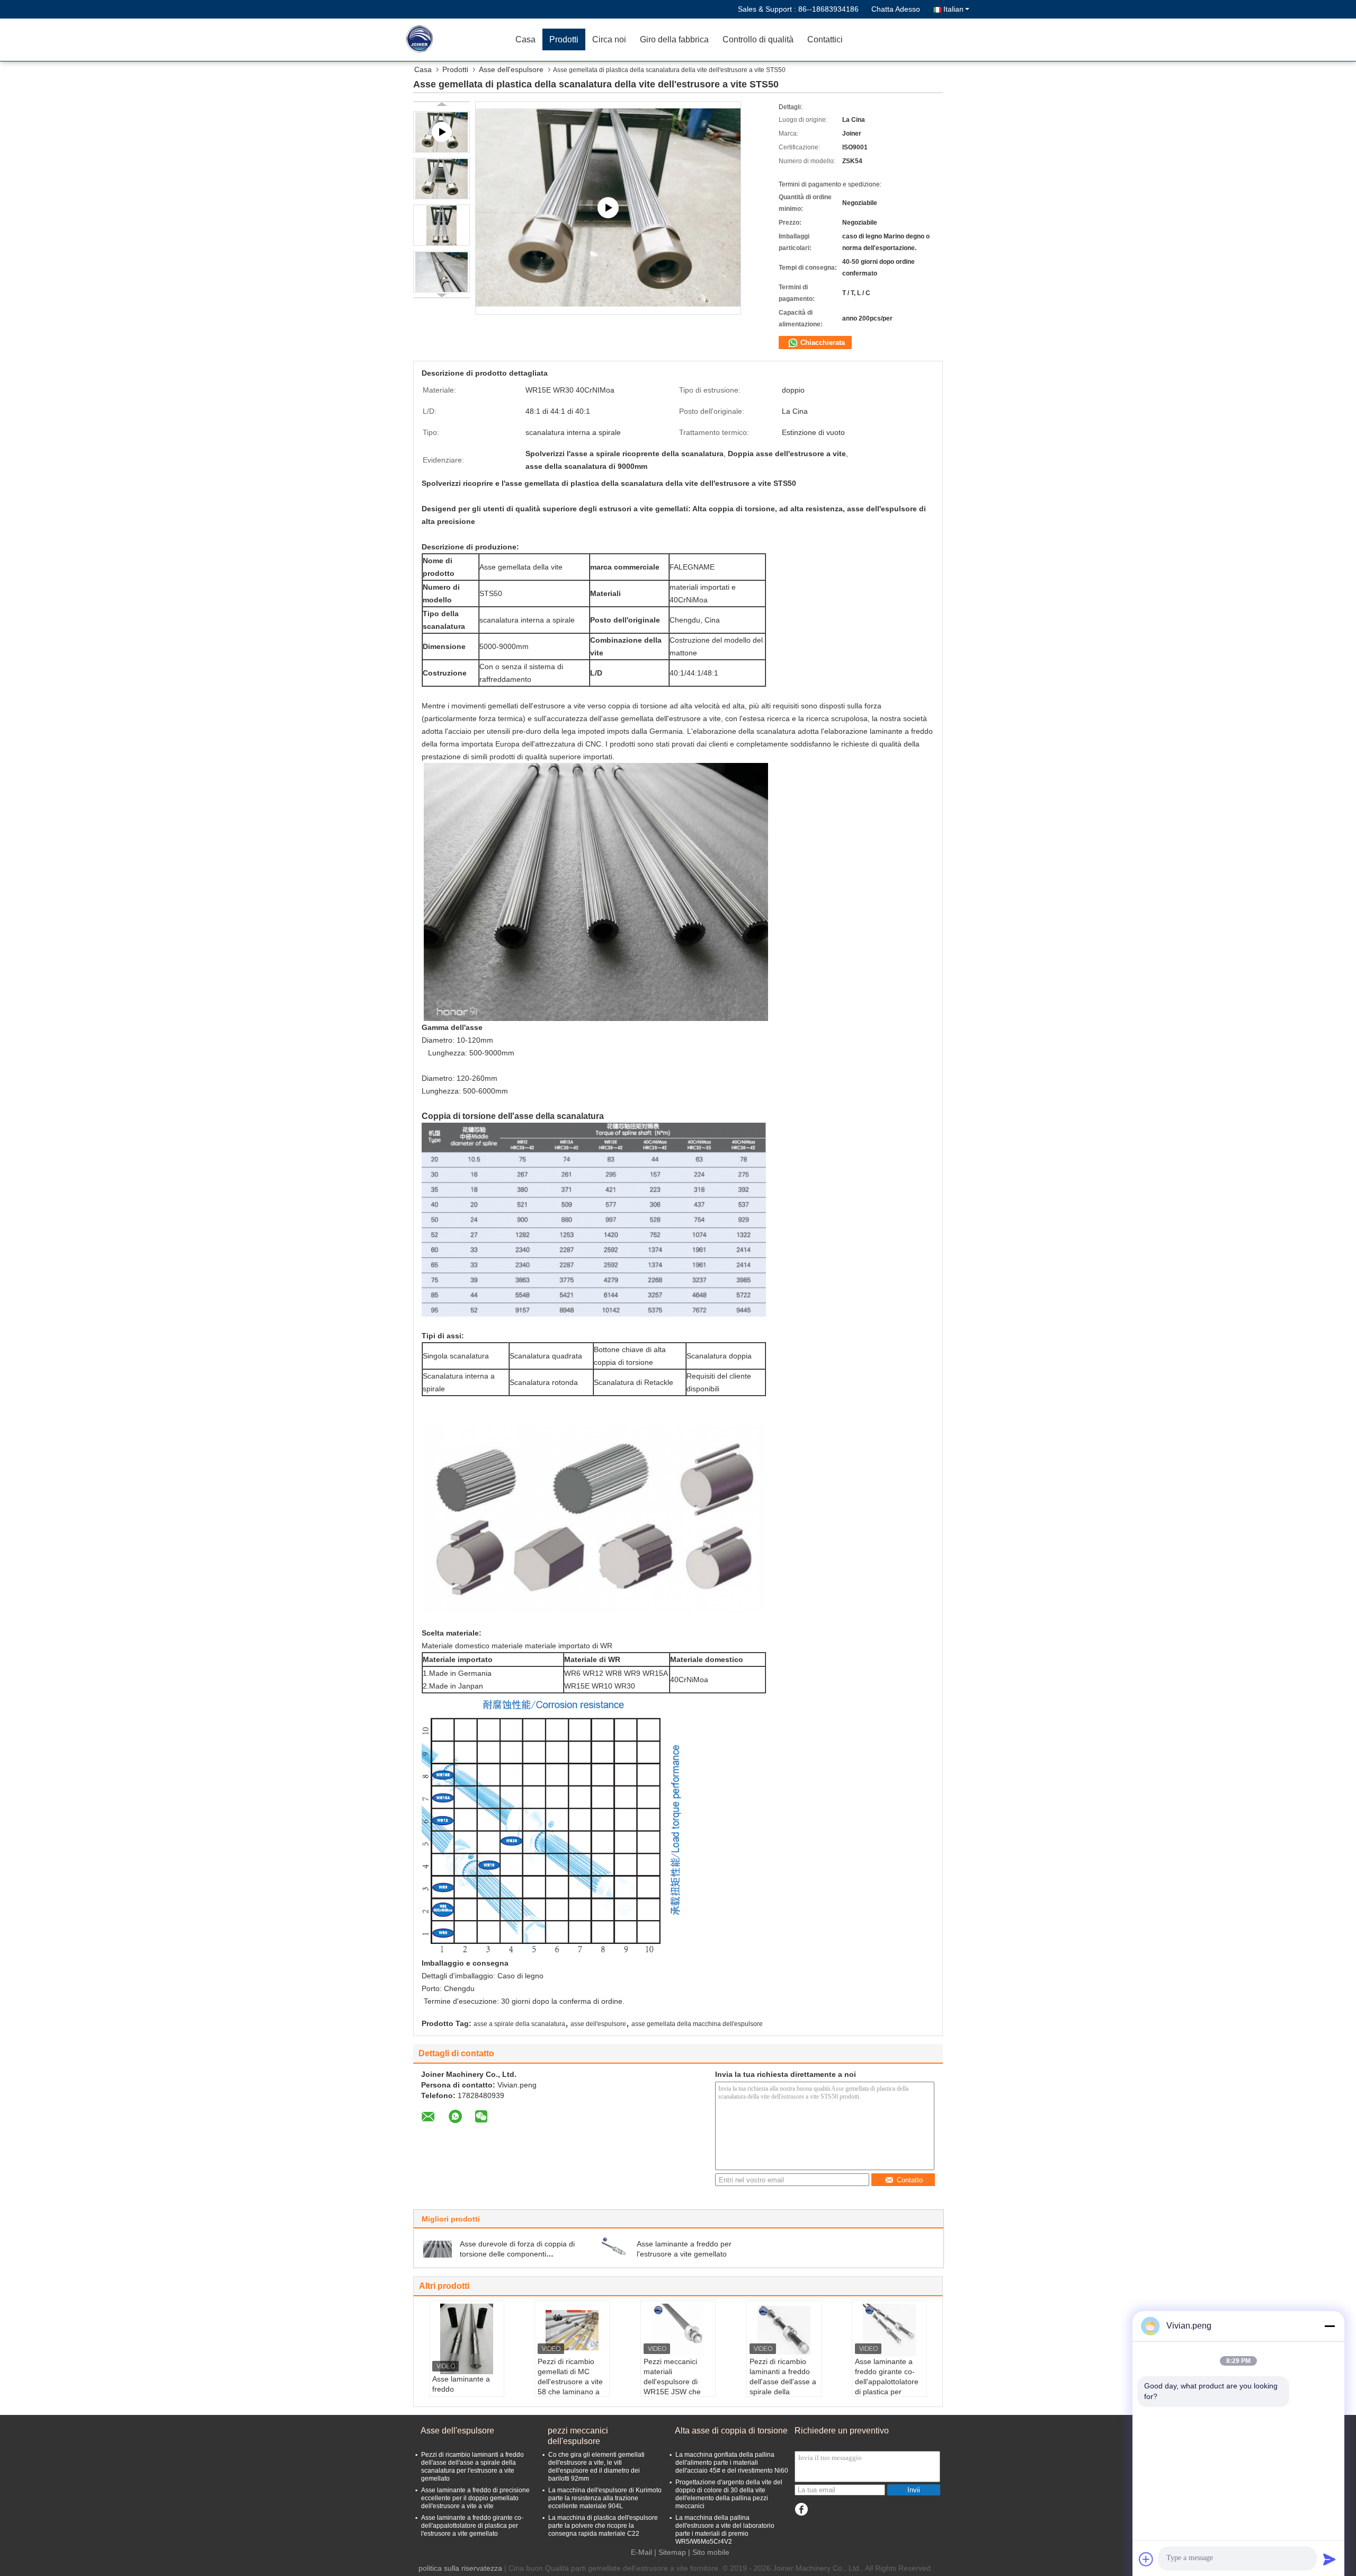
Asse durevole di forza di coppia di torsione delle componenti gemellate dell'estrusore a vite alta (517, 2254)
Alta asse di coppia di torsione (731, 2431)
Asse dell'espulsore (511, 69)
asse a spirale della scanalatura (519, 2024)
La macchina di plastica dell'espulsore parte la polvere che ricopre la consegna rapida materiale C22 (603, 2526)
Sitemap (672, 2552)
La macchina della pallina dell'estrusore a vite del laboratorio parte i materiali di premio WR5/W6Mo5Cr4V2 (725, 2530)
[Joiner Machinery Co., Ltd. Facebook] (801, 2510)
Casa (525, 39)
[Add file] (1146, 2559)
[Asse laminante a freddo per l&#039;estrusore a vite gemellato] (614, 2249)
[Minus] (1330, 2326)
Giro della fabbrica (674, 39)
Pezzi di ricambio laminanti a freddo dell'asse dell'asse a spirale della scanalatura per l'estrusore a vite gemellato (783, 2392)
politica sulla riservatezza (460, 2568)
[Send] (1330, 2559)
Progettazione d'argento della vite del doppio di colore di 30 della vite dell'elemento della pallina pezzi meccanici (729, 2494)
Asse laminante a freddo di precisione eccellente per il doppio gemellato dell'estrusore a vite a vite (475, 2498)
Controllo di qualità (758, 39)
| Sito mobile (709, 2552)
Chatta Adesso (896, 9)
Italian (953, 9)
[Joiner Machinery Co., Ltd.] (448, 40)
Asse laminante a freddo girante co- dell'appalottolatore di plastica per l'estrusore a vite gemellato (887, 2387)
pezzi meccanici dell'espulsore (578, 2436)
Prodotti (564, 39)
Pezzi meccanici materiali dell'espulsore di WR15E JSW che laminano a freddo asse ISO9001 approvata (674, 2392)
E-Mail (641, 2552)
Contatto (910, 2180)
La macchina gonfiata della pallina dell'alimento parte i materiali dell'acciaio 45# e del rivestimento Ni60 (732, 2463)
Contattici (825, 39)
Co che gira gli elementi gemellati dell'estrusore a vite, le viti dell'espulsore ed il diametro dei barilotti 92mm (596, 2467)
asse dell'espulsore (598, 2024)
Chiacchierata (822, 343)
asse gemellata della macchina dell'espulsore (697, 2024)
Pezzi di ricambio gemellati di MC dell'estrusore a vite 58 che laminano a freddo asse (570, 2382)
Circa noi (609, 39)
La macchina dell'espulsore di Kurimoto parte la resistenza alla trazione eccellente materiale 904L (605, 2498)
